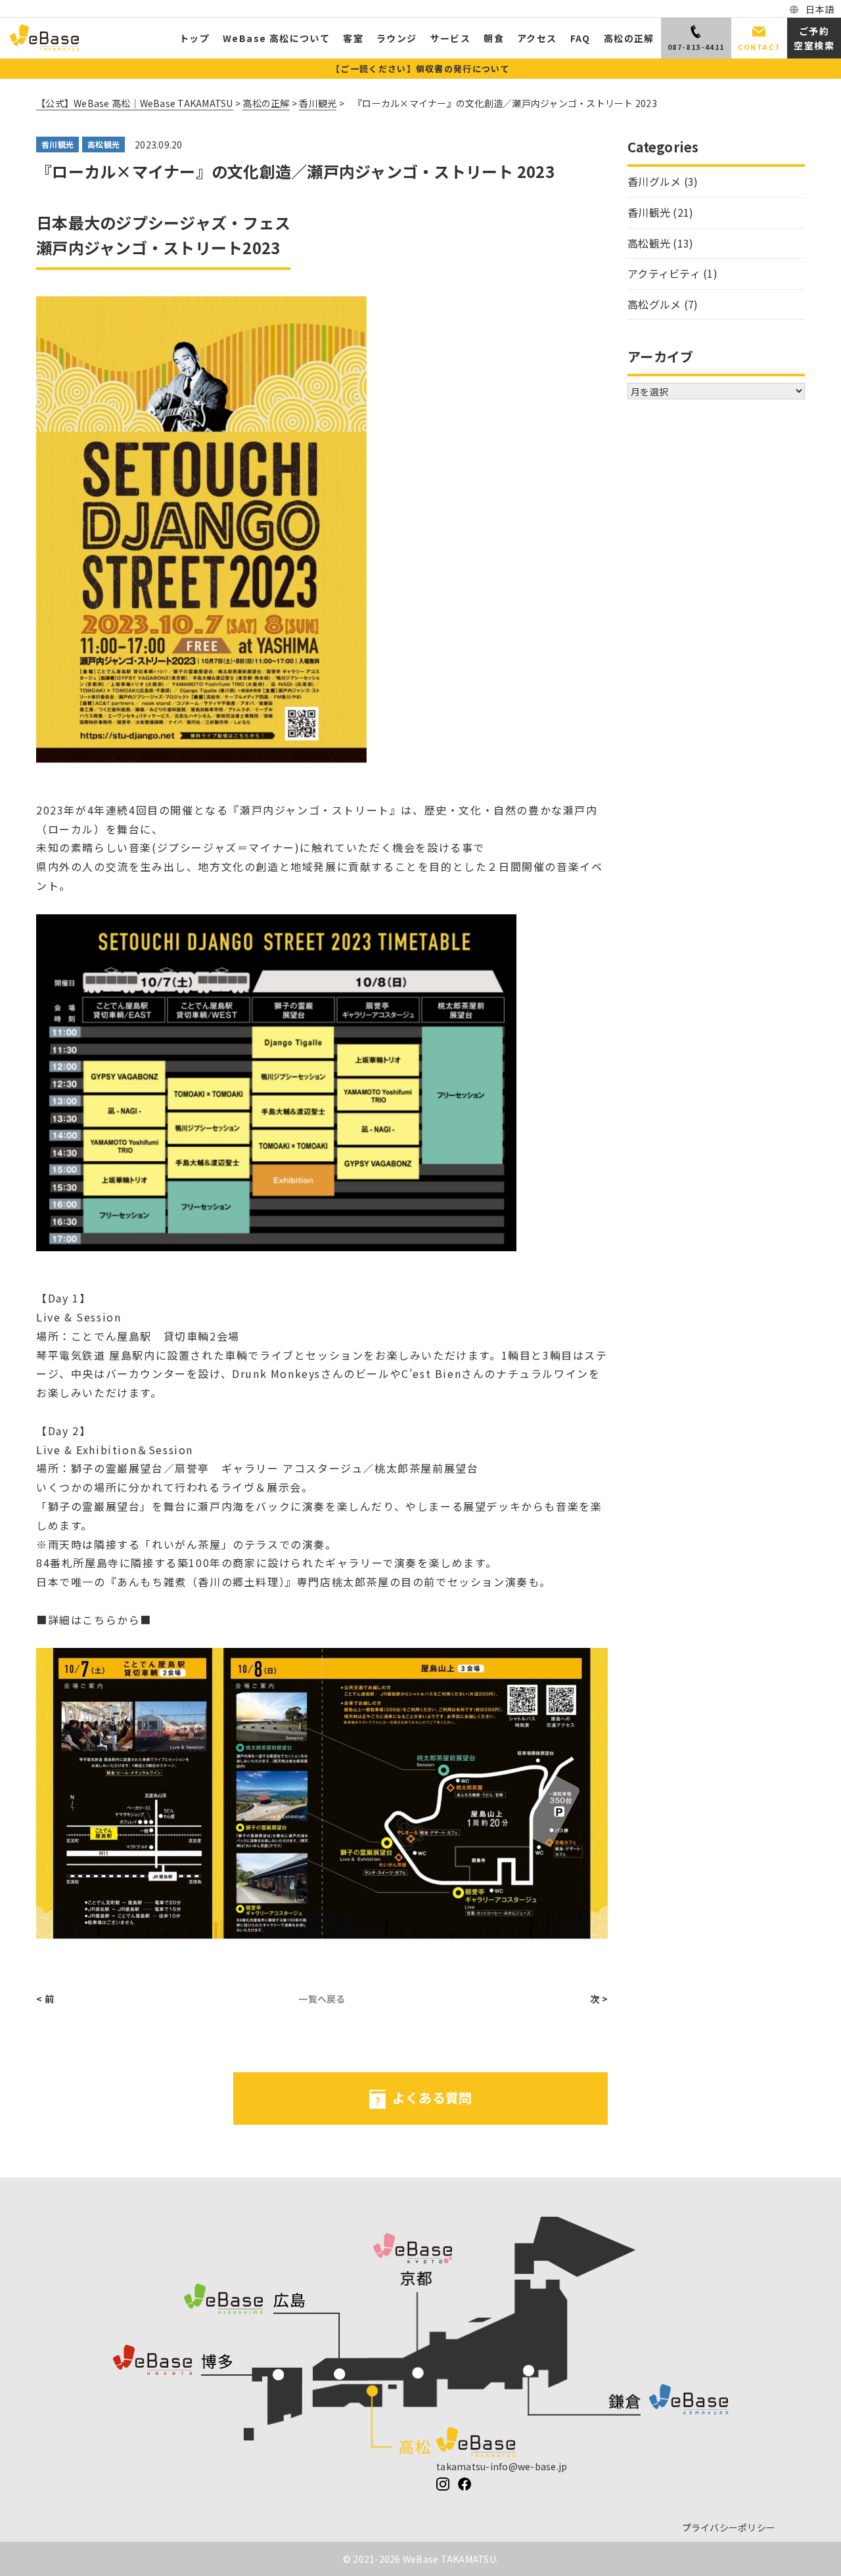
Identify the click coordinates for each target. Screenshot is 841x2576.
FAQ (580, 38)
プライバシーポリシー (729, 2527)
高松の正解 (629, 38)
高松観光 (103, 144)
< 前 (45, 1999)
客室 (353, 38)
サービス (451, 38)
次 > (599, 1999)
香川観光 (57, 144)
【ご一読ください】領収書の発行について (420, 69)
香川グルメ (654, 181)
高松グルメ (654, 304)
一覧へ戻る (322, 1999)
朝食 (494, 38)
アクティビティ (664, 273)
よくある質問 (432, 2098)
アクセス (537, 38)
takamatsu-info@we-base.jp (502, 2466)
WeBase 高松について (276, 38)
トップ (194, 38)
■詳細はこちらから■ (94, 1620)
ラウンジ (397, 38)
